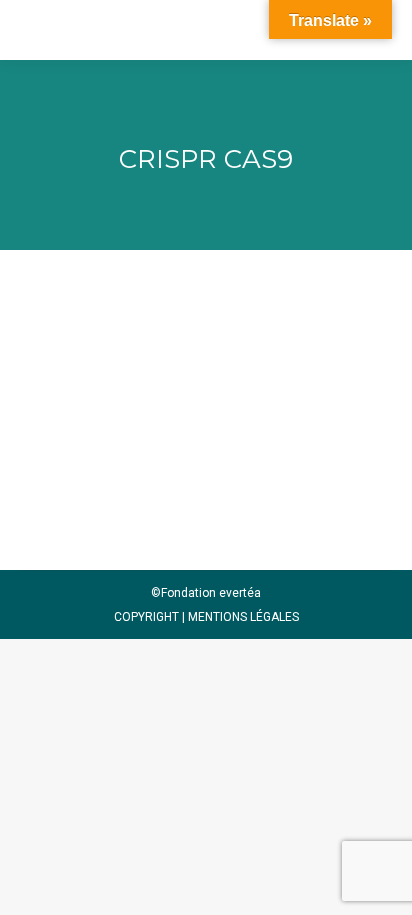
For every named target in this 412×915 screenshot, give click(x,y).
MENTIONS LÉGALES (243, 617)
